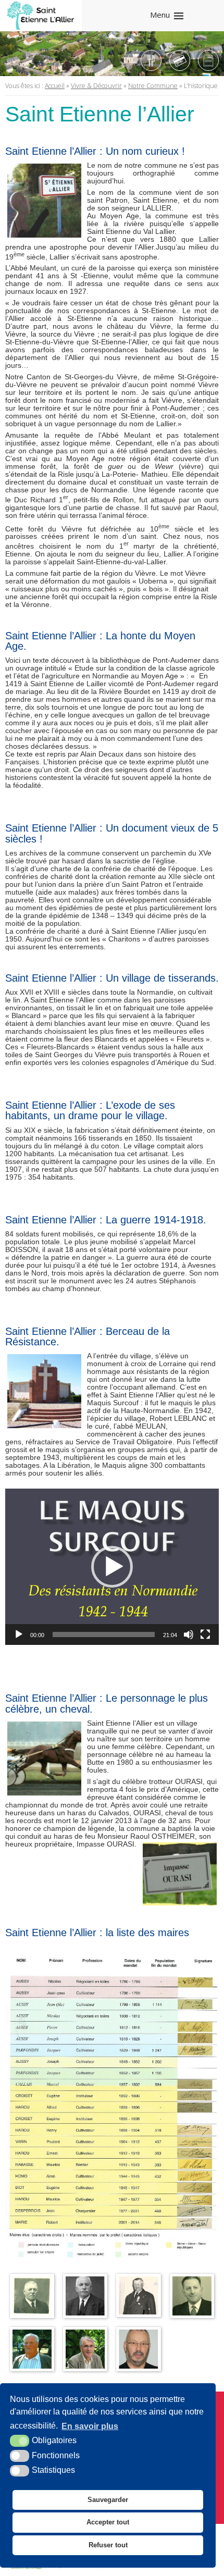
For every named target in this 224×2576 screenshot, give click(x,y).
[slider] (104, 1634)
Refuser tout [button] (108, 2545)
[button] (112, 1567)
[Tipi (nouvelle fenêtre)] (180, 60)
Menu (160, 15)
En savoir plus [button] (90, 2426)
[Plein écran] (205, 1634)
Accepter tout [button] (108, 2522)
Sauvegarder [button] (108, 2500)
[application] (112, 1567)
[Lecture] (19, 1634)
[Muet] (189, 1634)
